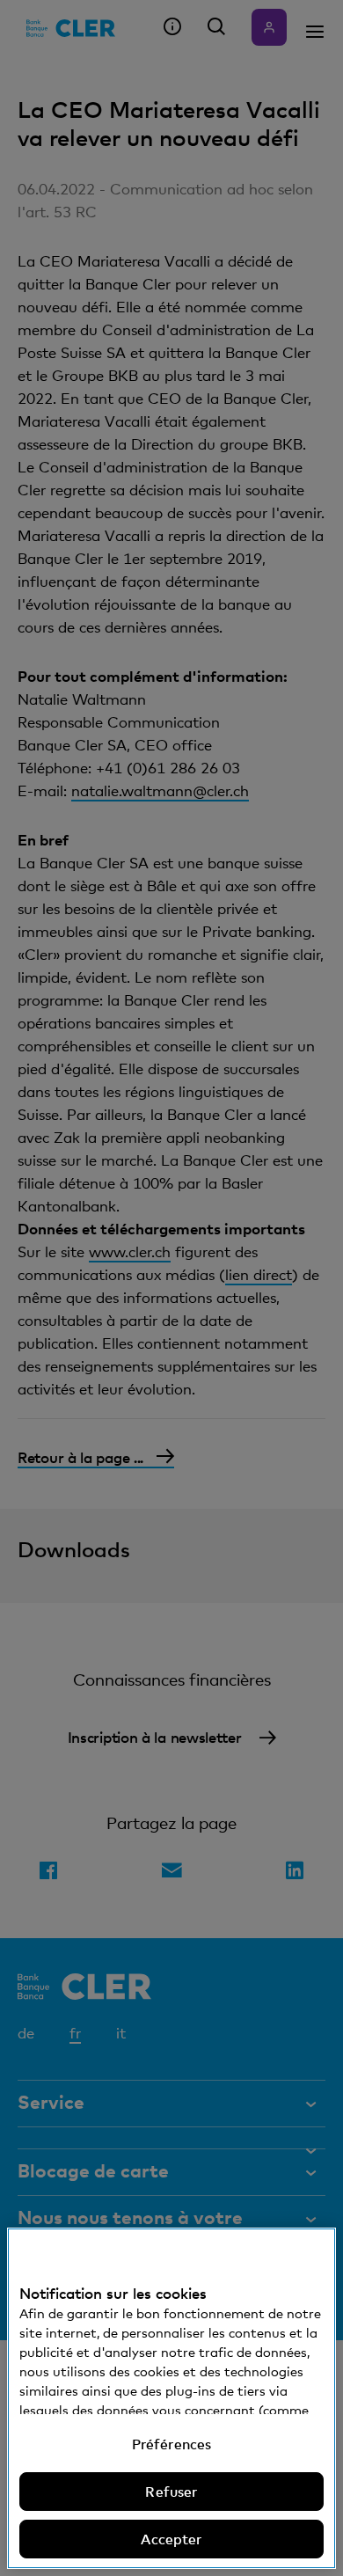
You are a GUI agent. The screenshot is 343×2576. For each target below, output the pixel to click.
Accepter (171, 2539)
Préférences (172, 2444)
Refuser (171, 2492)
